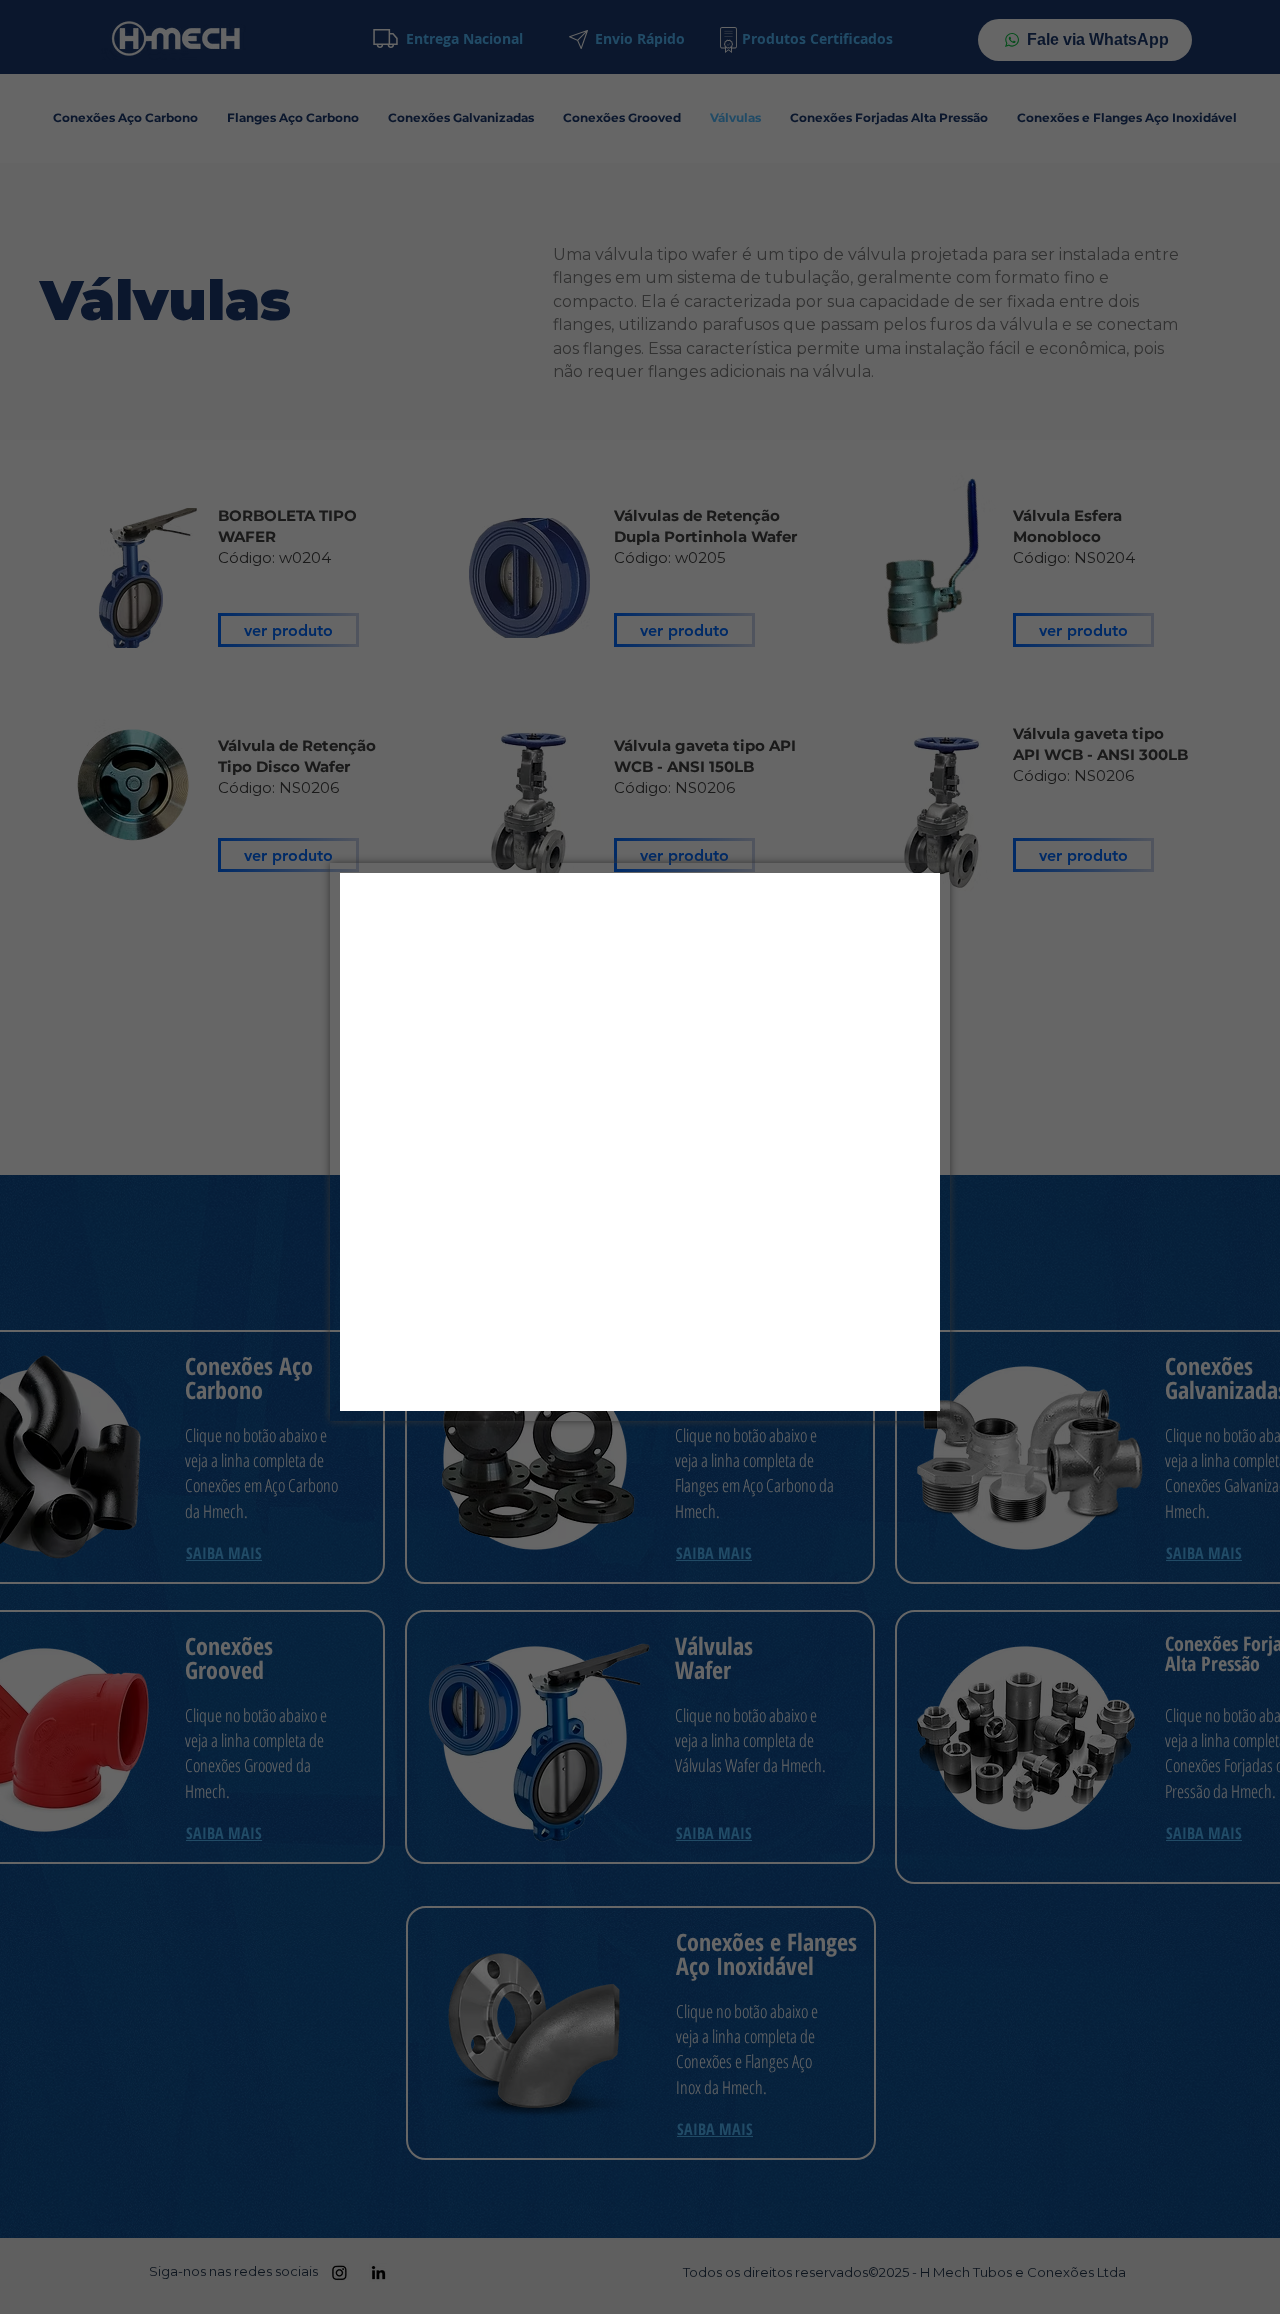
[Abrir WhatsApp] (1230, 2263)
